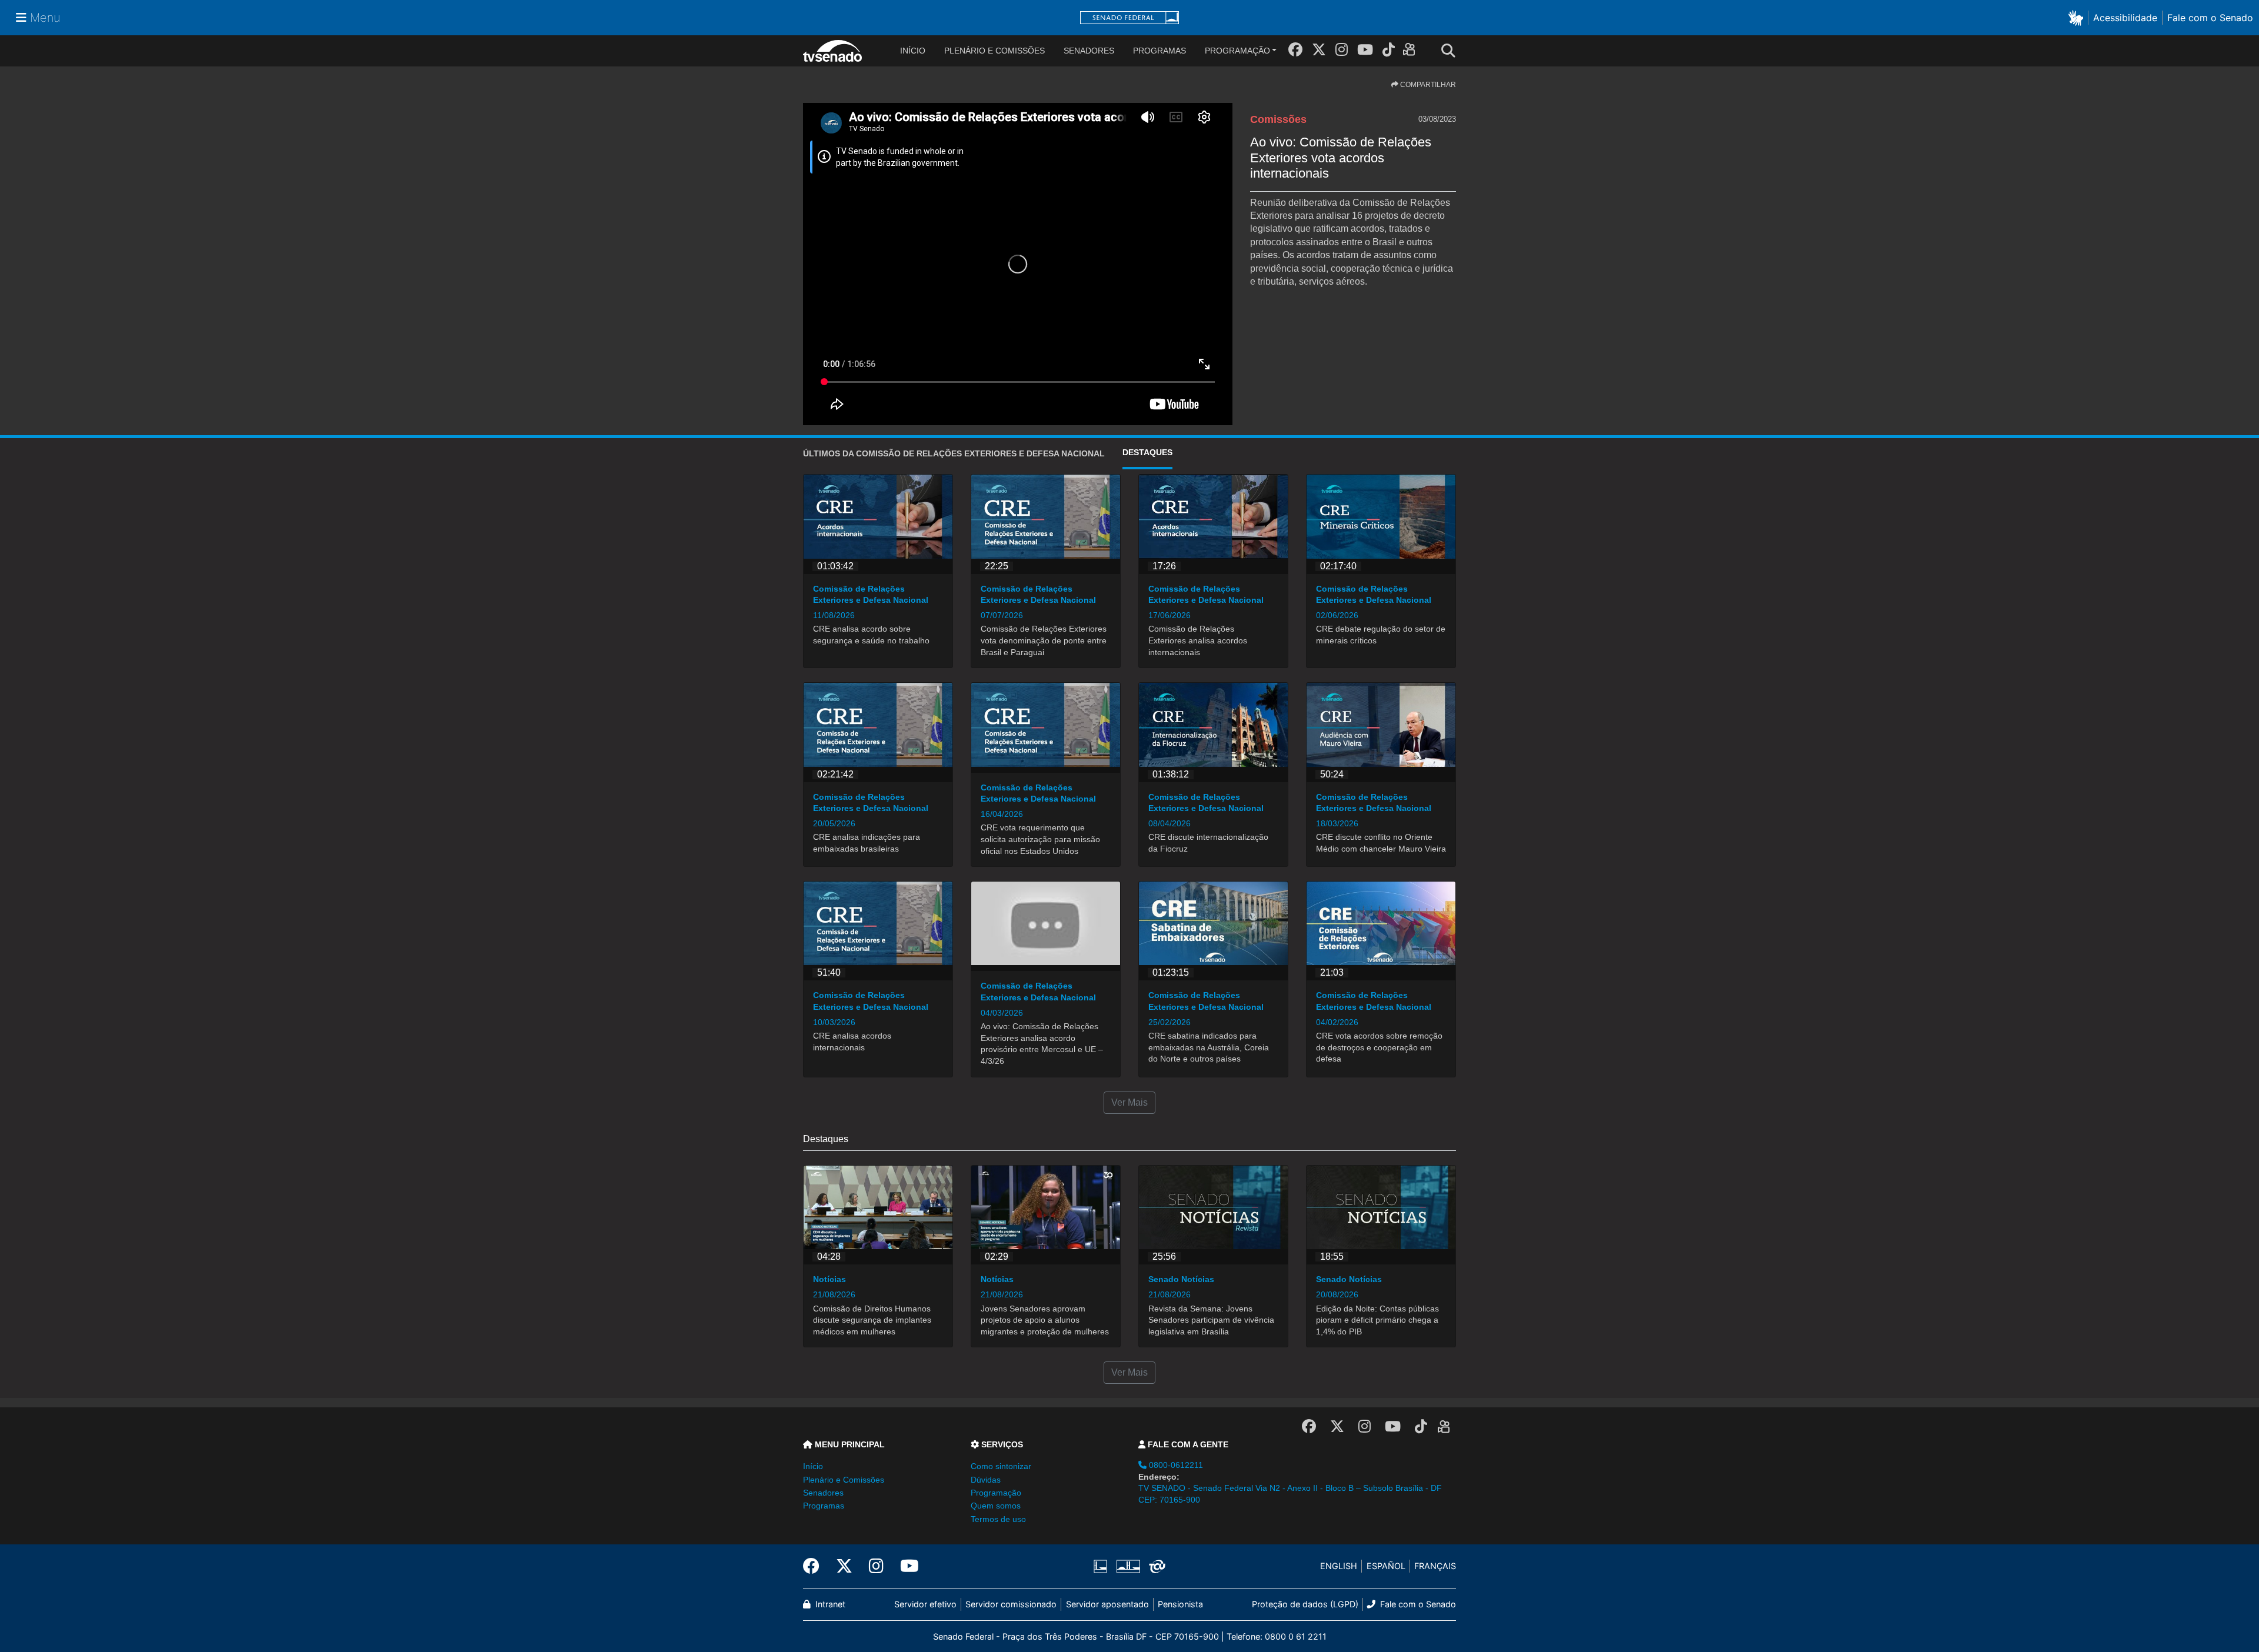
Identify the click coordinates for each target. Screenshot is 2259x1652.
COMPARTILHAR (1427, 85)
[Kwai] (1412, 51)
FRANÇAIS (1435, 1566)
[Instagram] (1342, 50)
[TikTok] (1389, 50)
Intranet (829, 1604)
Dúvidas (986, 1480)
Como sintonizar (1001, 1466)
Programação (1237, 51)
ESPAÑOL (1386, 1566)
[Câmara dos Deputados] (1102, 1566)
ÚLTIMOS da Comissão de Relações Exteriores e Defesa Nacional (954, 453)
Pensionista (1180, 1604)
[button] (2078, 17)
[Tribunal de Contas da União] (1155, 1566)
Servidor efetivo (925, 1604)
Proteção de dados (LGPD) (1305, 1604)
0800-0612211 (1175, 1465)
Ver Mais (1129, 1102)
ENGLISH (1339, 1566)
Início (813, 1466)
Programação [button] (996, 1493)
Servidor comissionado (1011, 1604)
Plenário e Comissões (994, 51)
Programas (1160, 51)
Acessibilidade (2125, 18)
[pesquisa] (1452, 51)
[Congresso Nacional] (1128, 1566)
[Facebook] (1295, 50)
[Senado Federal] (1129, 18)
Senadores (1089, 51)
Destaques (1147, 452)
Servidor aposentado (1107, 1604)
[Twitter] (1319, 50)
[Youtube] (1365, 50)
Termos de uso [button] (998, 1519)
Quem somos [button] (996, 1506)
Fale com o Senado (2210, 18)
